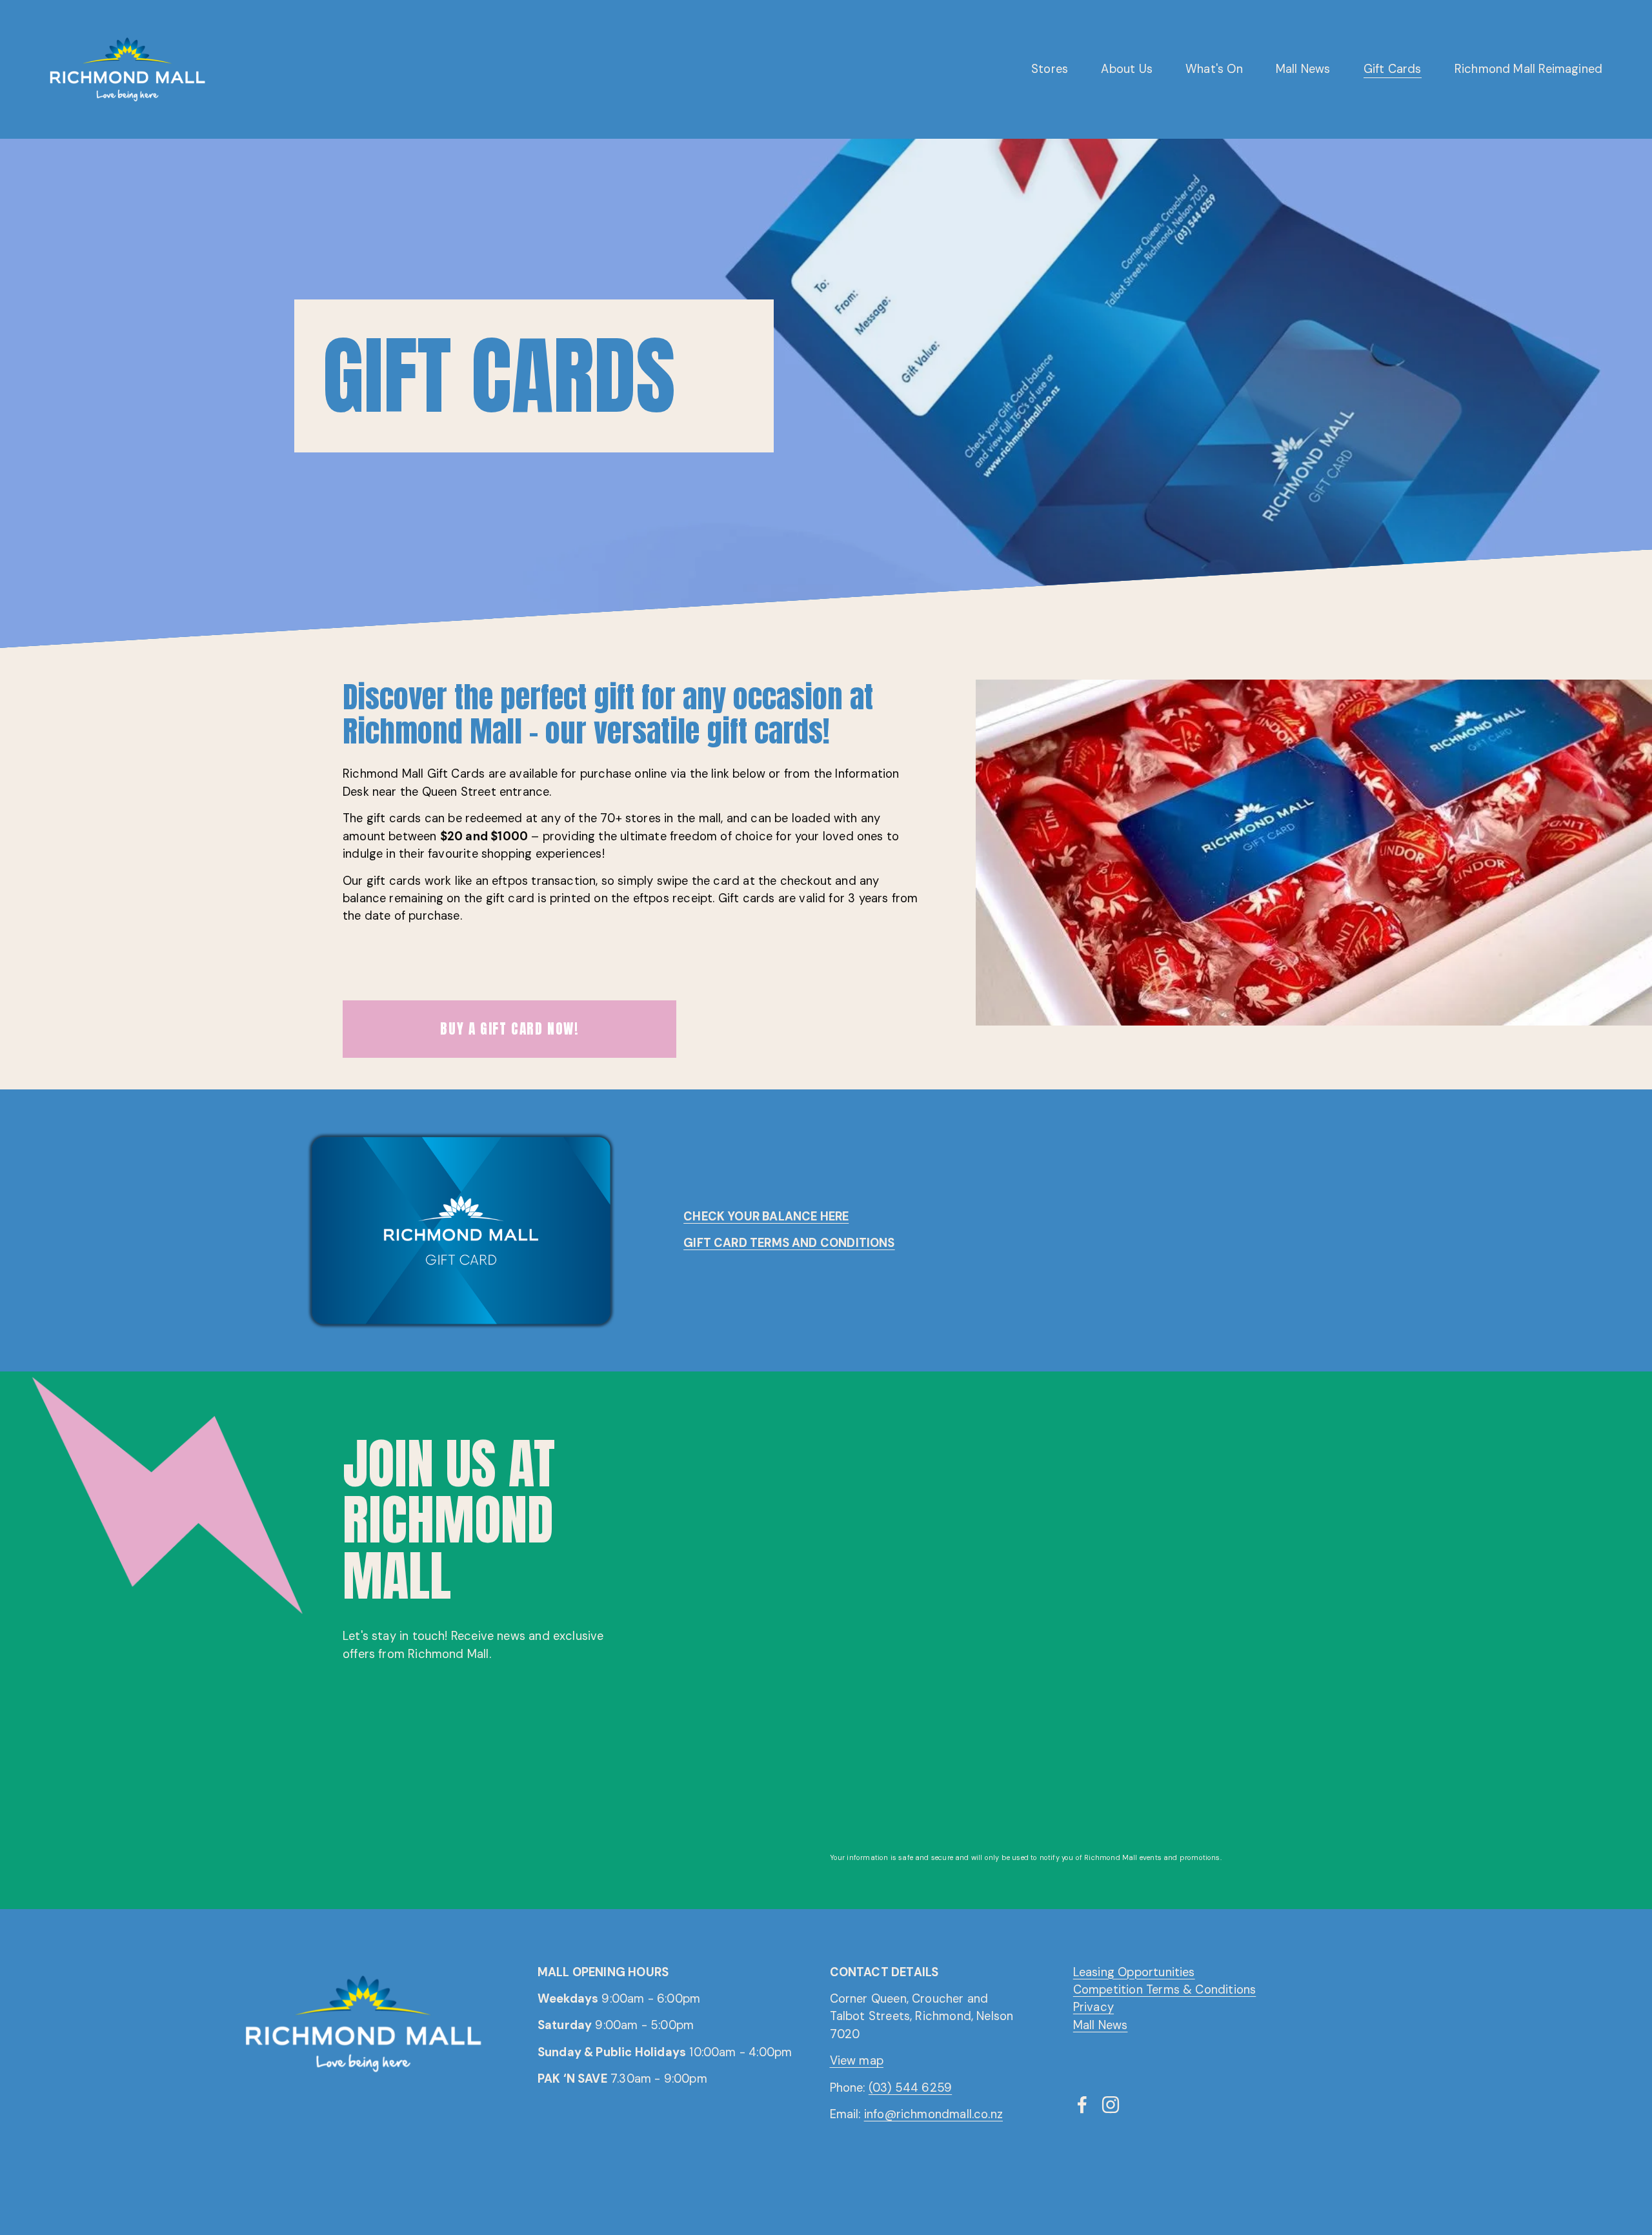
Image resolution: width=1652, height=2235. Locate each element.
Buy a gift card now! (509, 1029)
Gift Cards (1393, 69)
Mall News (1303, 69)
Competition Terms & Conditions (1165, 1990)
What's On (1214, 69)
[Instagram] (1111, 2105)
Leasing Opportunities (1134, 1972)
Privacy (1093, 2007)
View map (857, 2061)
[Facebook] (1082, 2105)
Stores (1050, 69)
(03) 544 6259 (910, 2088)
